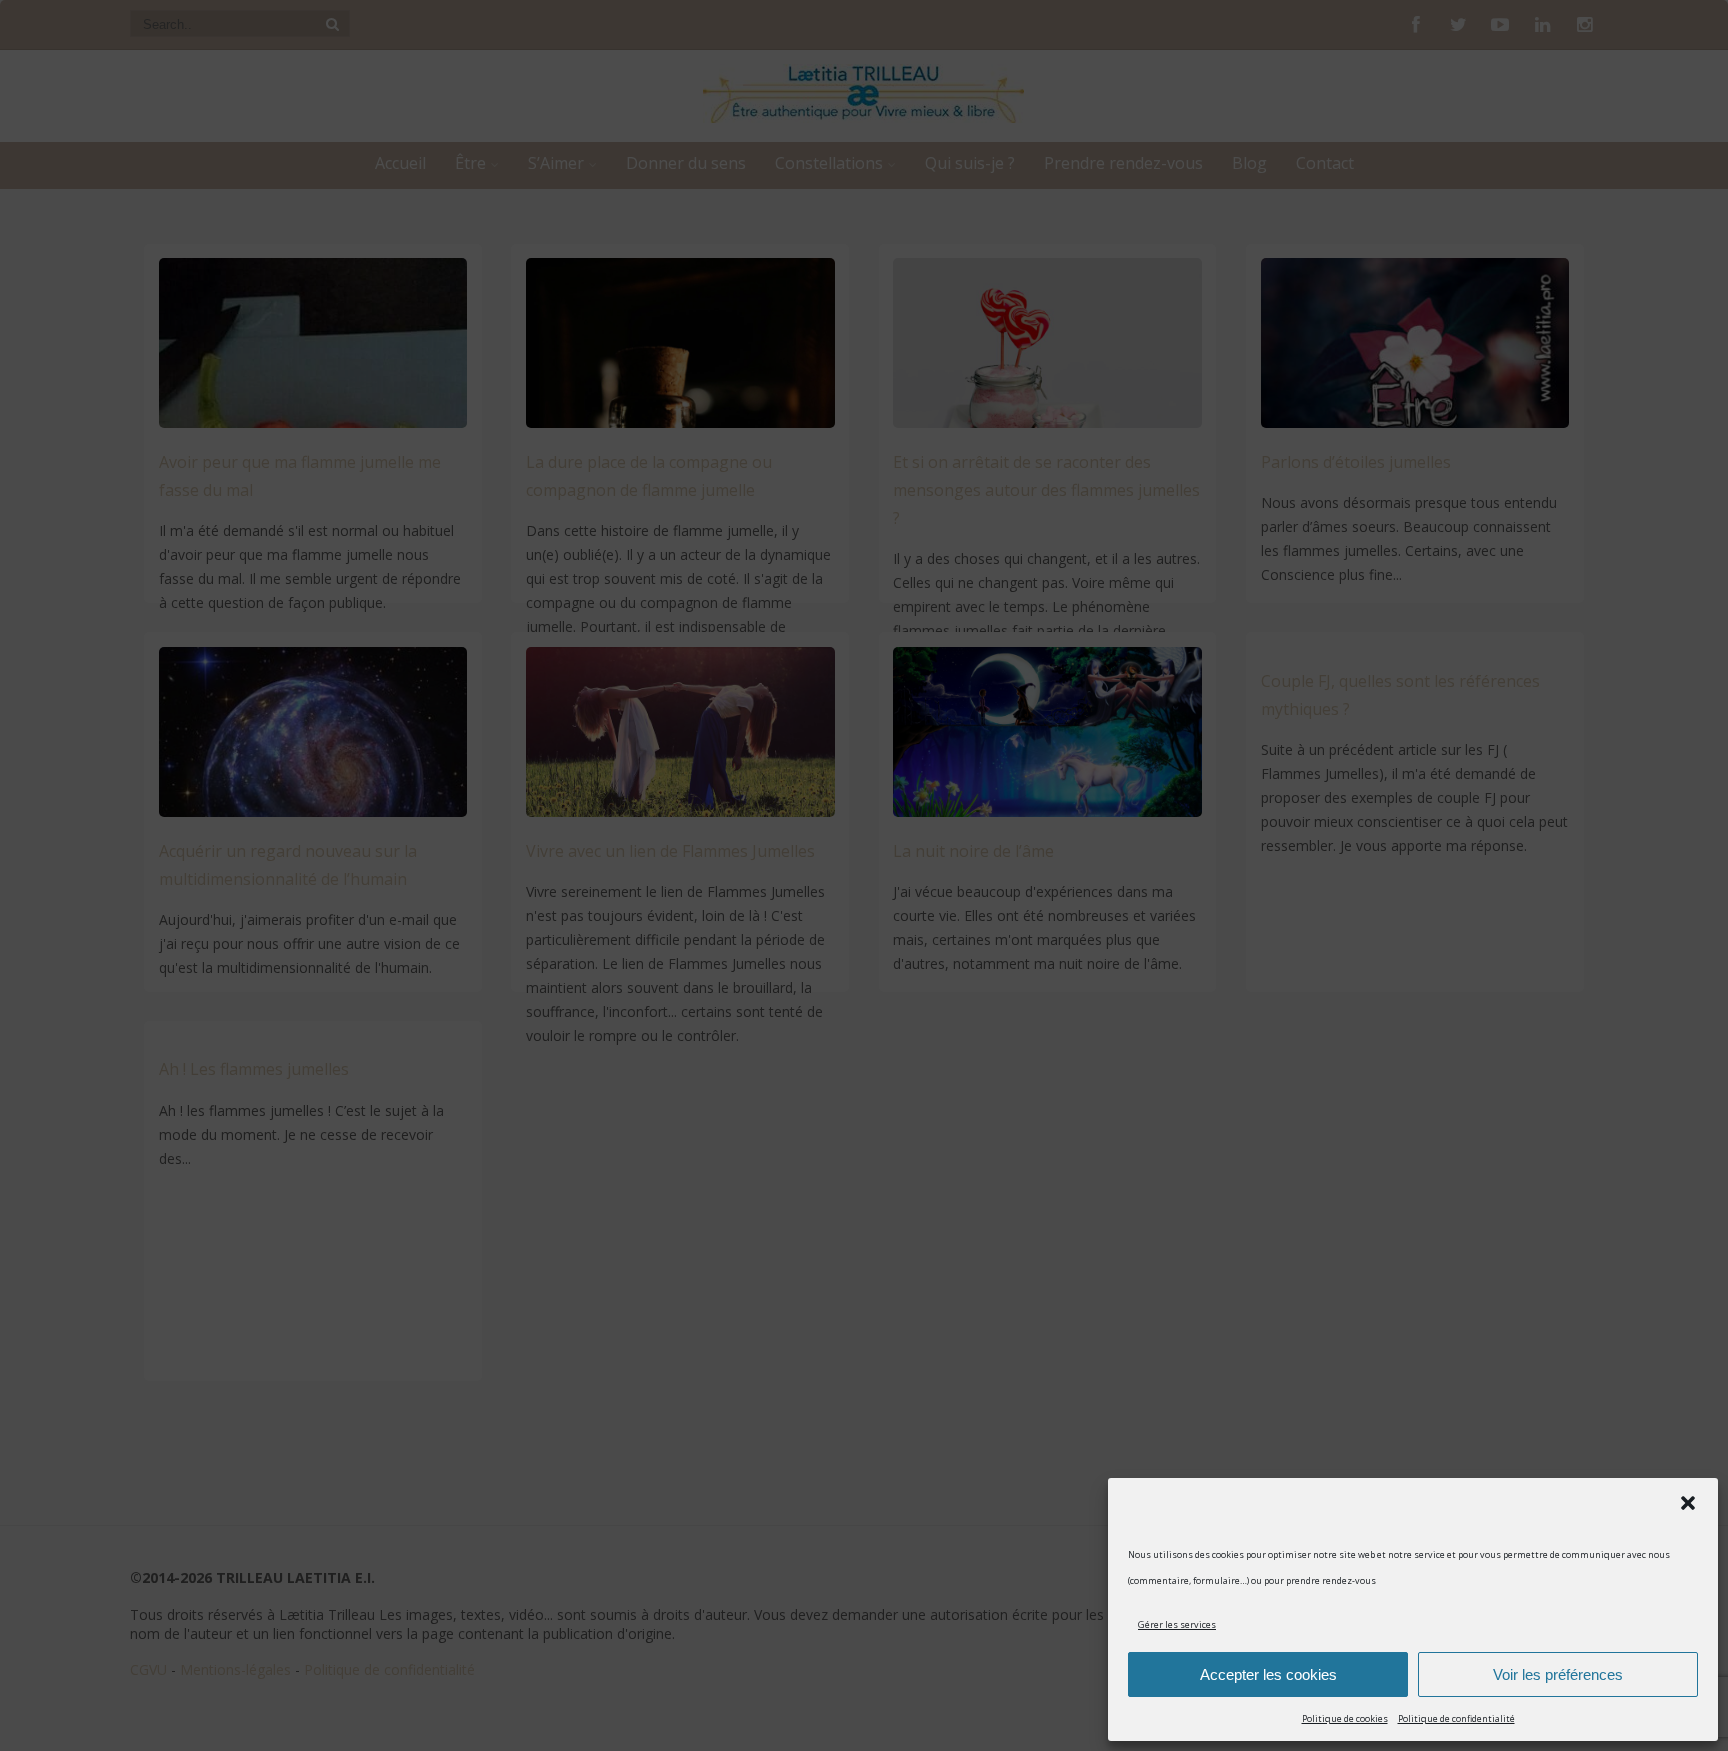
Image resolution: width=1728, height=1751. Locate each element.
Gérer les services (1177, 1624)
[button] (1688, 1503)
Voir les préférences (1558, 1674)
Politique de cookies (1345, 1718)
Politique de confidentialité (1456, 1718)
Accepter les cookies (1268, 1674)
